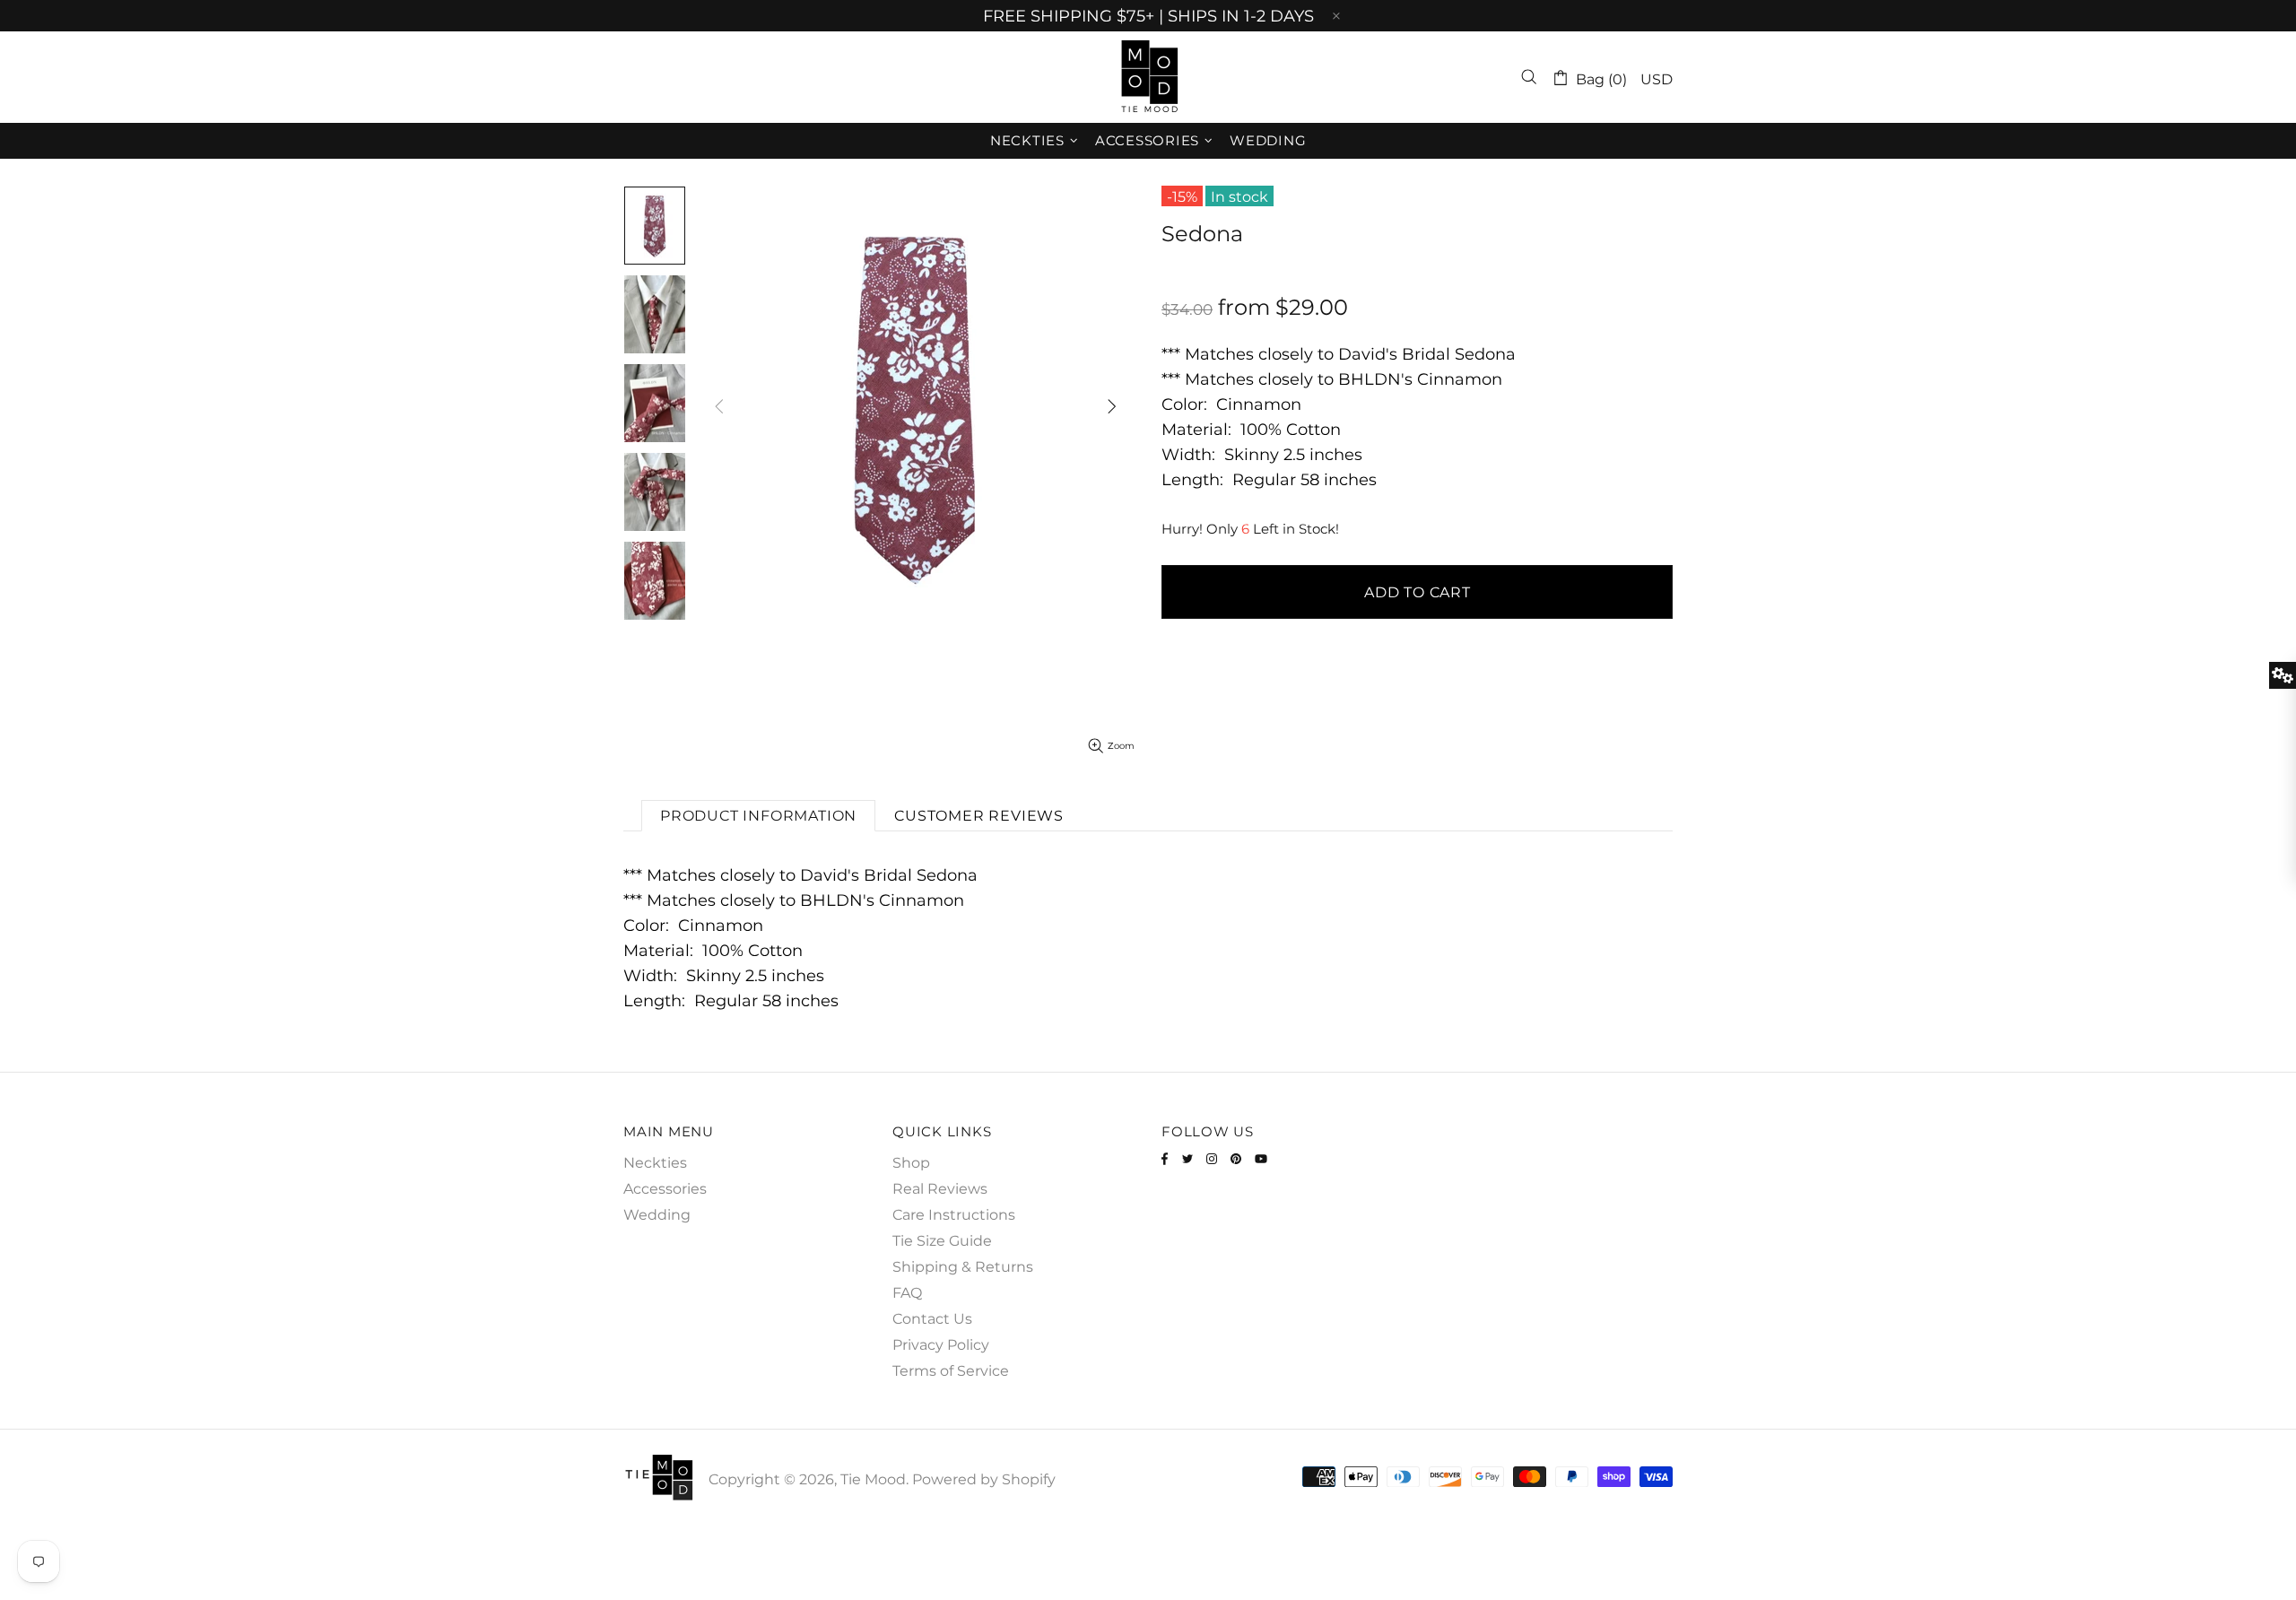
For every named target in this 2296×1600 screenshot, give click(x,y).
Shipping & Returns (963, 1267)
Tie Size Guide (942, 1241)
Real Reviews (940, 1189)
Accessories (665, 1189)
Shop (911, 1163)
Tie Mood (1148, 77)
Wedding (657, 1215)
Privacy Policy (941, 1345)
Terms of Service (951, 1371)
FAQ (907, 1293)
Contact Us (932, 1319)
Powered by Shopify (984, 1479)
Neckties (655, 1163)
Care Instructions (954, 1215)
